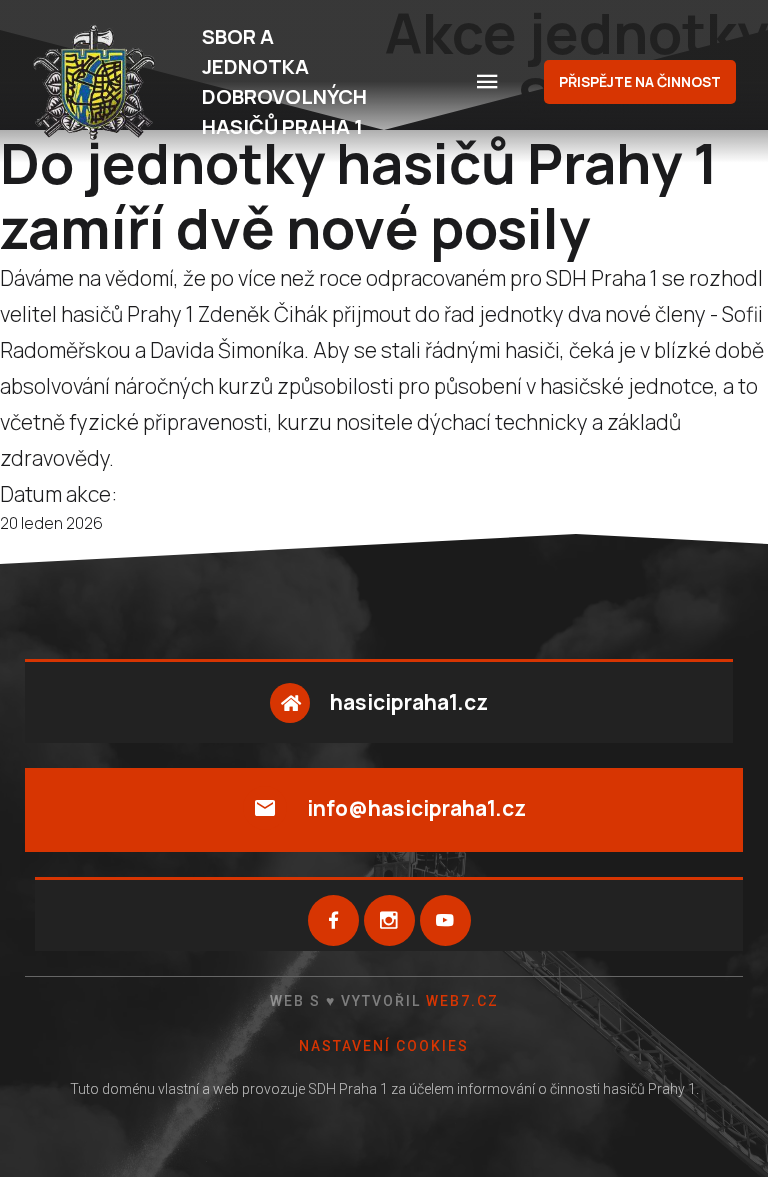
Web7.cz (460, 1001)
